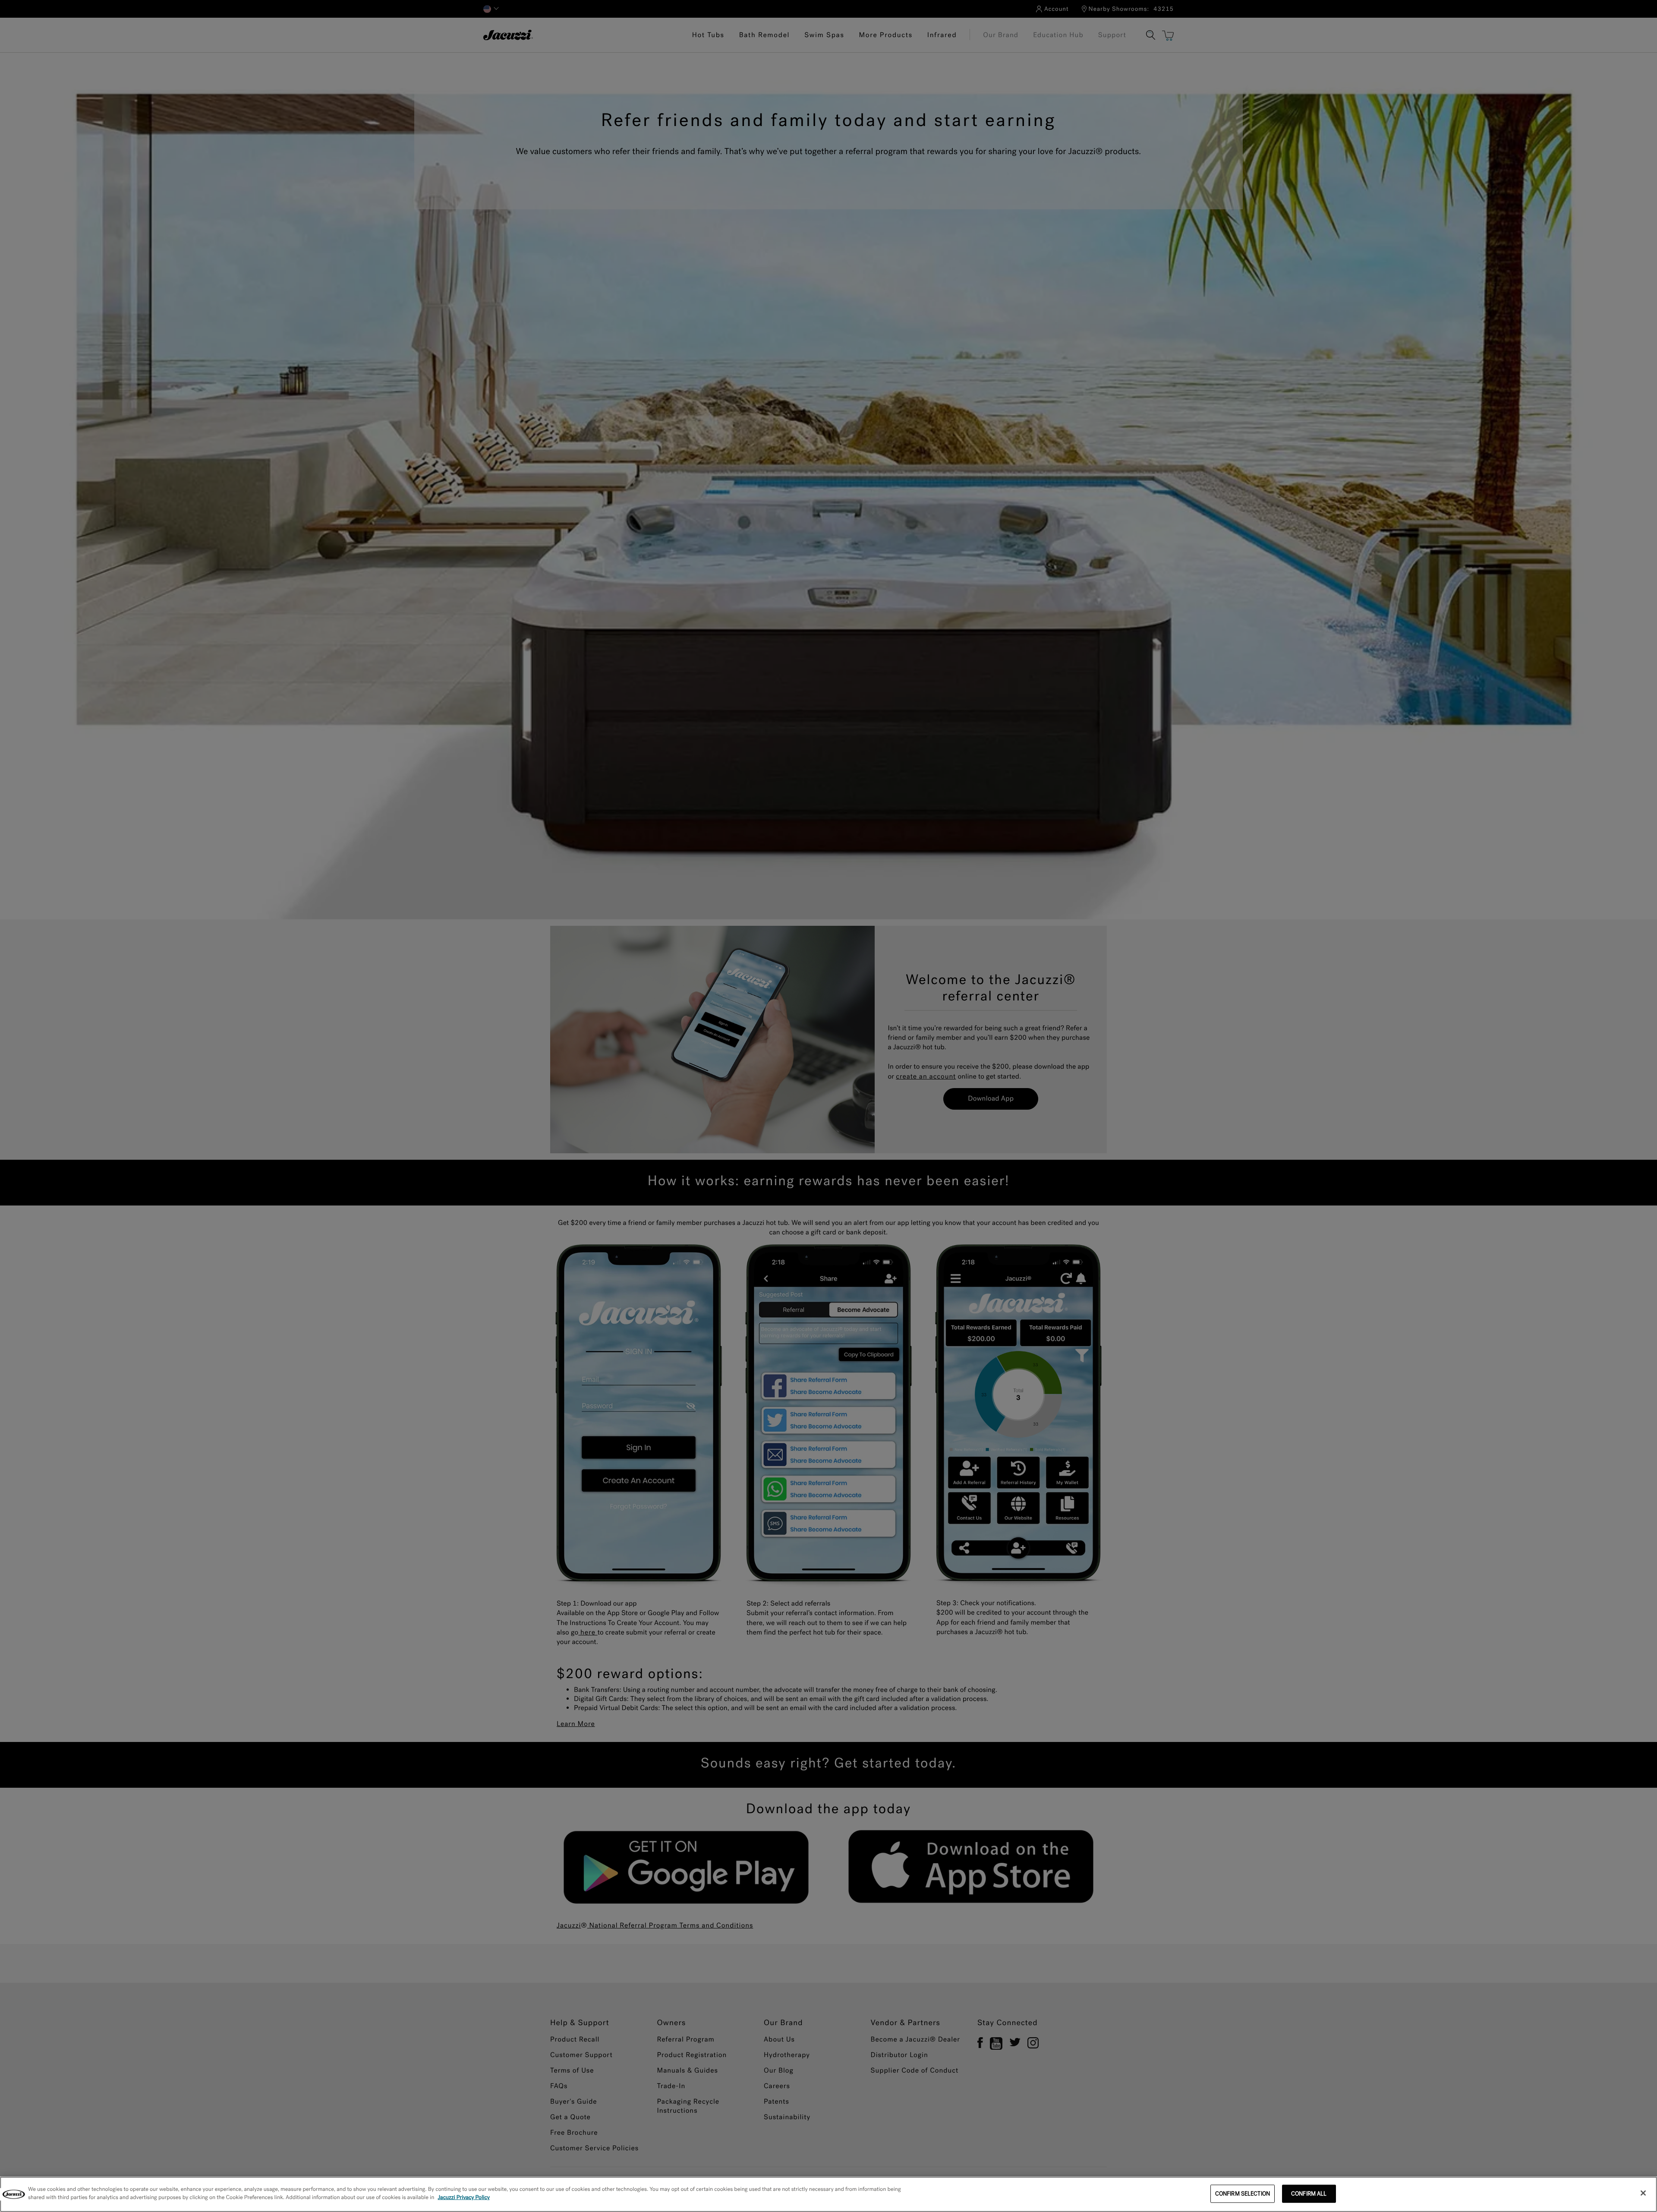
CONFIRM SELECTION (1243, 2194)
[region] (828, 2194)
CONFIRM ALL (1309, 2194)
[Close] (1643, 2193)
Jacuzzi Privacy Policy (464, 2198)
